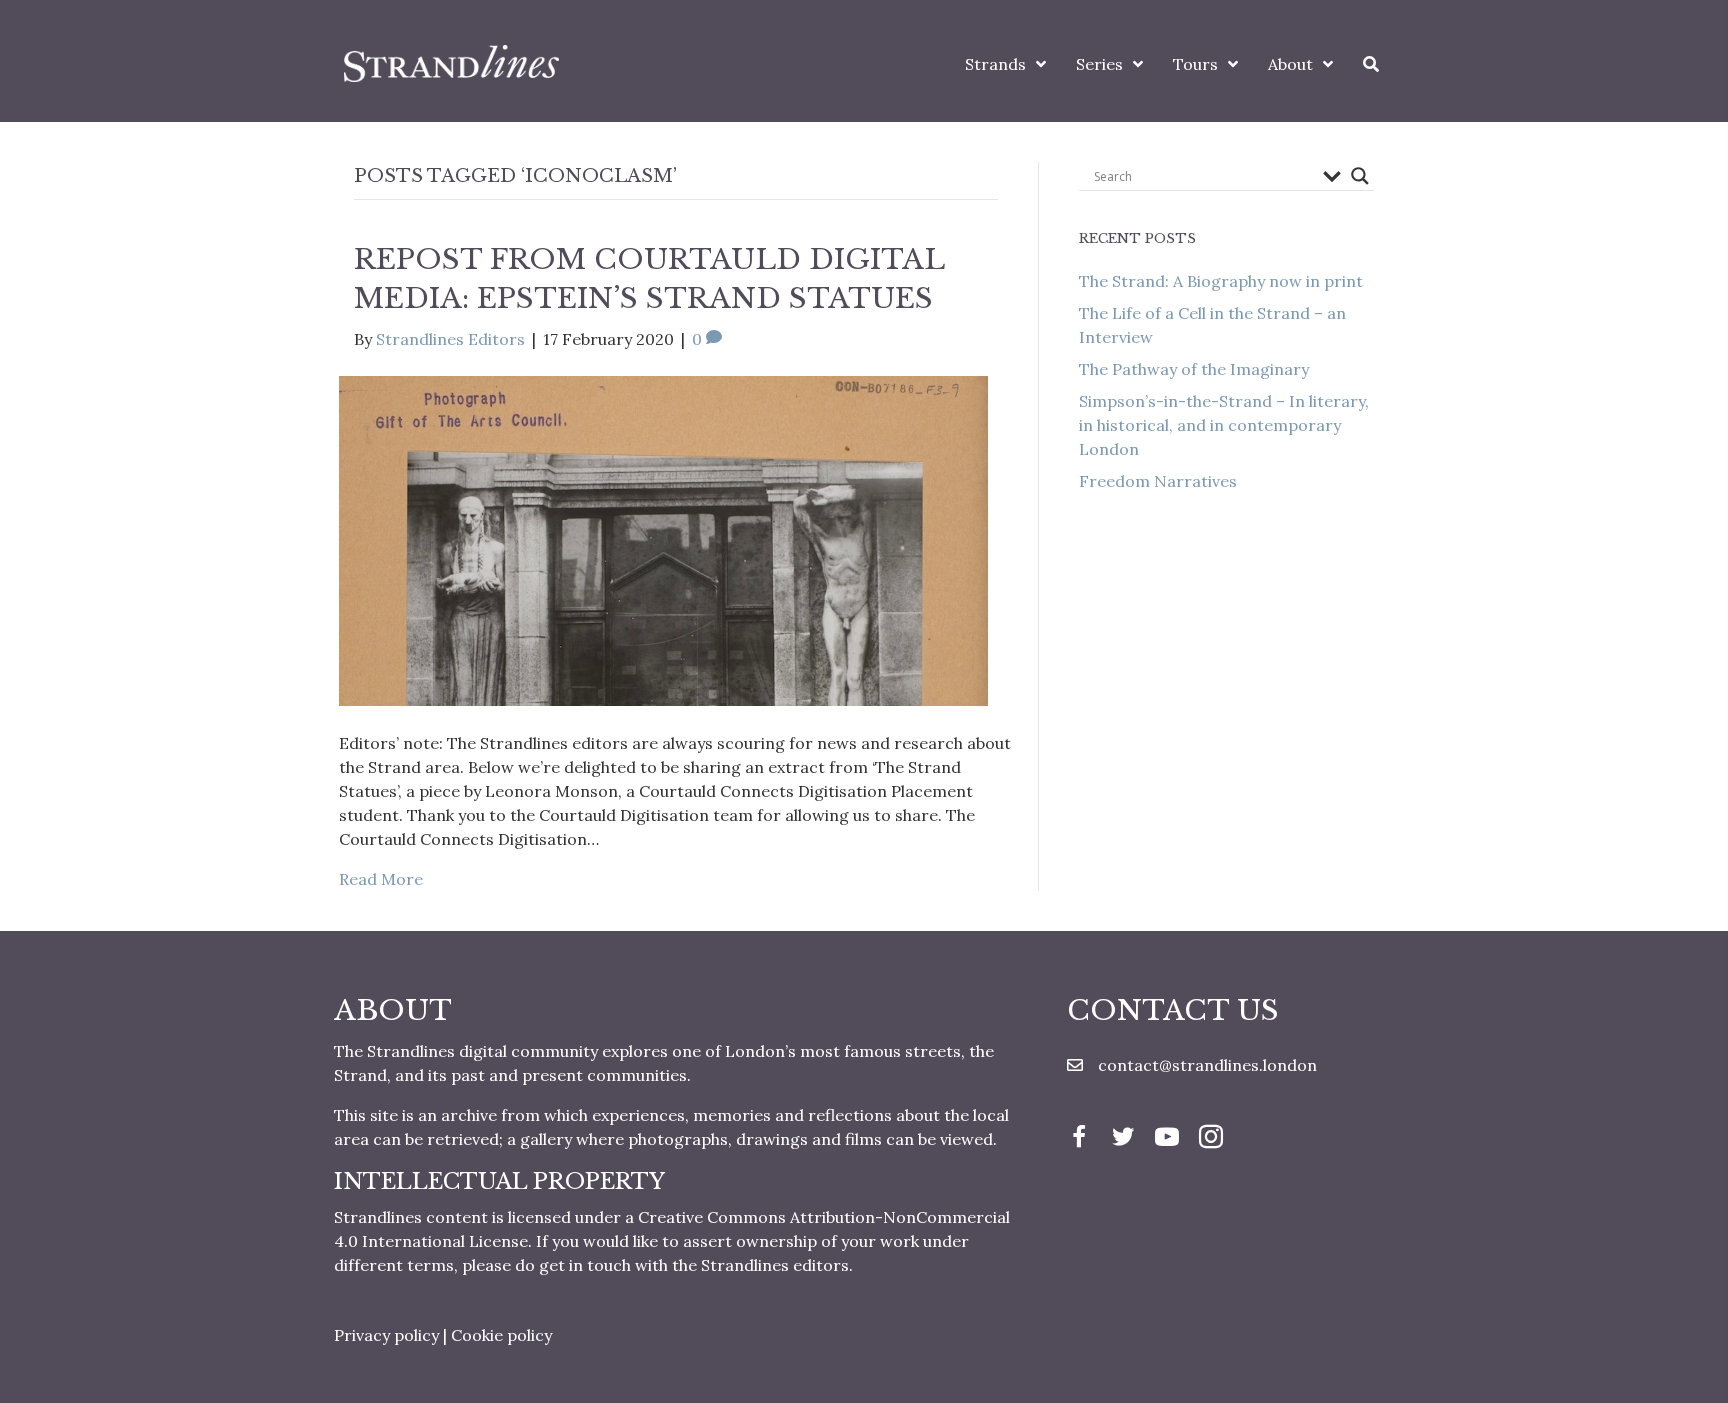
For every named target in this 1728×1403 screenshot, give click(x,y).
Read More (381, 879)
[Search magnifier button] (1360, 176)
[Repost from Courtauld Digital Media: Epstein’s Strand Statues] (663, 539)
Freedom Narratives (1158, 481)
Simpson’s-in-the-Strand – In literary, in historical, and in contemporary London (1224, 425)
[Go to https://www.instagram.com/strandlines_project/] (1211, 1139)
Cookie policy (501, 1335)
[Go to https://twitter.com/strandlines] (1123, 1139)
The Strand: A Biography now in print (1221, 281)
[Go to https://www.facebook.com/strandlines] (1079, 1139)
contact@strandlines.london (1207, 1065)
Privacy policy (386, 1335)
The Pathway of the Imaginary (1194, 369)
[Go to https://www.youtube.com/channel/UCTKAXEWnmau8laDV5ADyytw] (1167, 1139)
